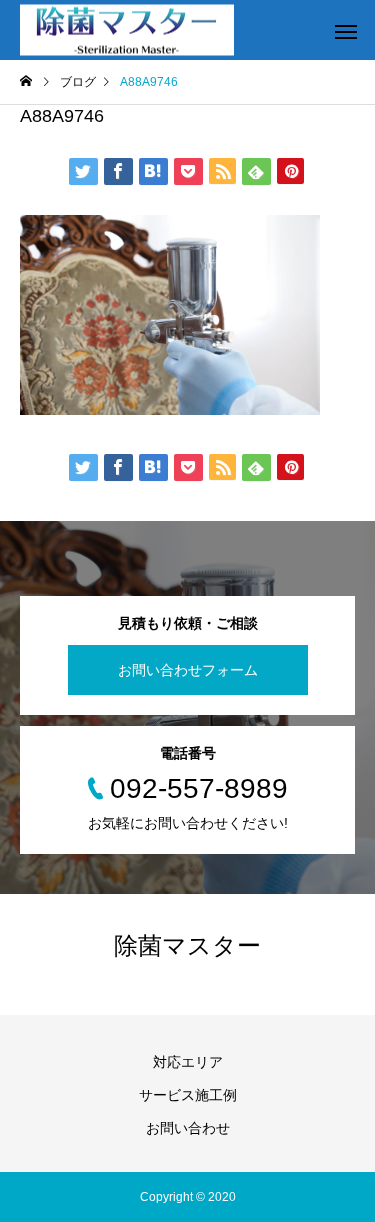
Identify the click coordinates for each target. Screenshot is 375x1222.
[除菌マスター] (127, 30)
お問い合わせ (188, 1128)
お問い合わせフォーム (188, 670)
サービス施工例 (188, 1095)
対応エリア (188, 1062)
